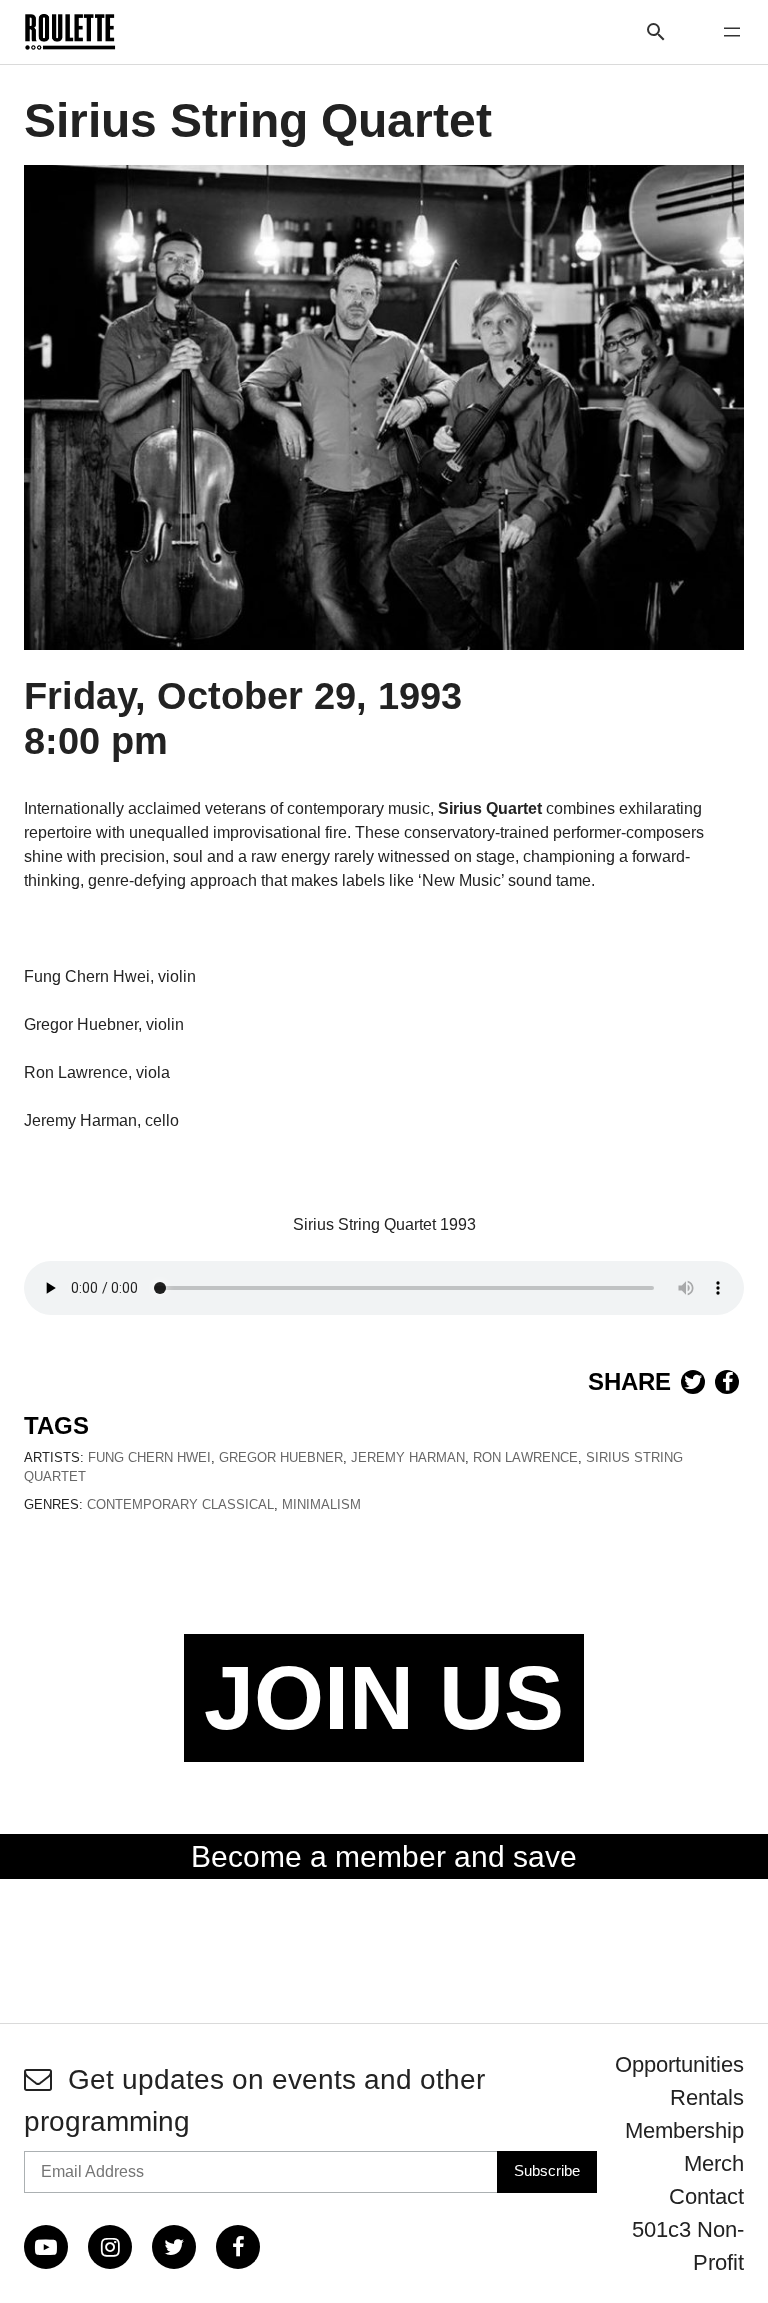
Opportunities (679, 2064)
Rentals (707, 2097)
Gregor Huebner (281, 1457)
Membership (684, 2130)
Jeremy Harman (408, 1457)
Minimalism (321, 1504)
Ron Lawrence (525, 1457)
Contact (706, 2196)
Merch (714, 2163)
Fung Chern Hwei (149, 1457)
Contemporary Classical (180, 1504)
